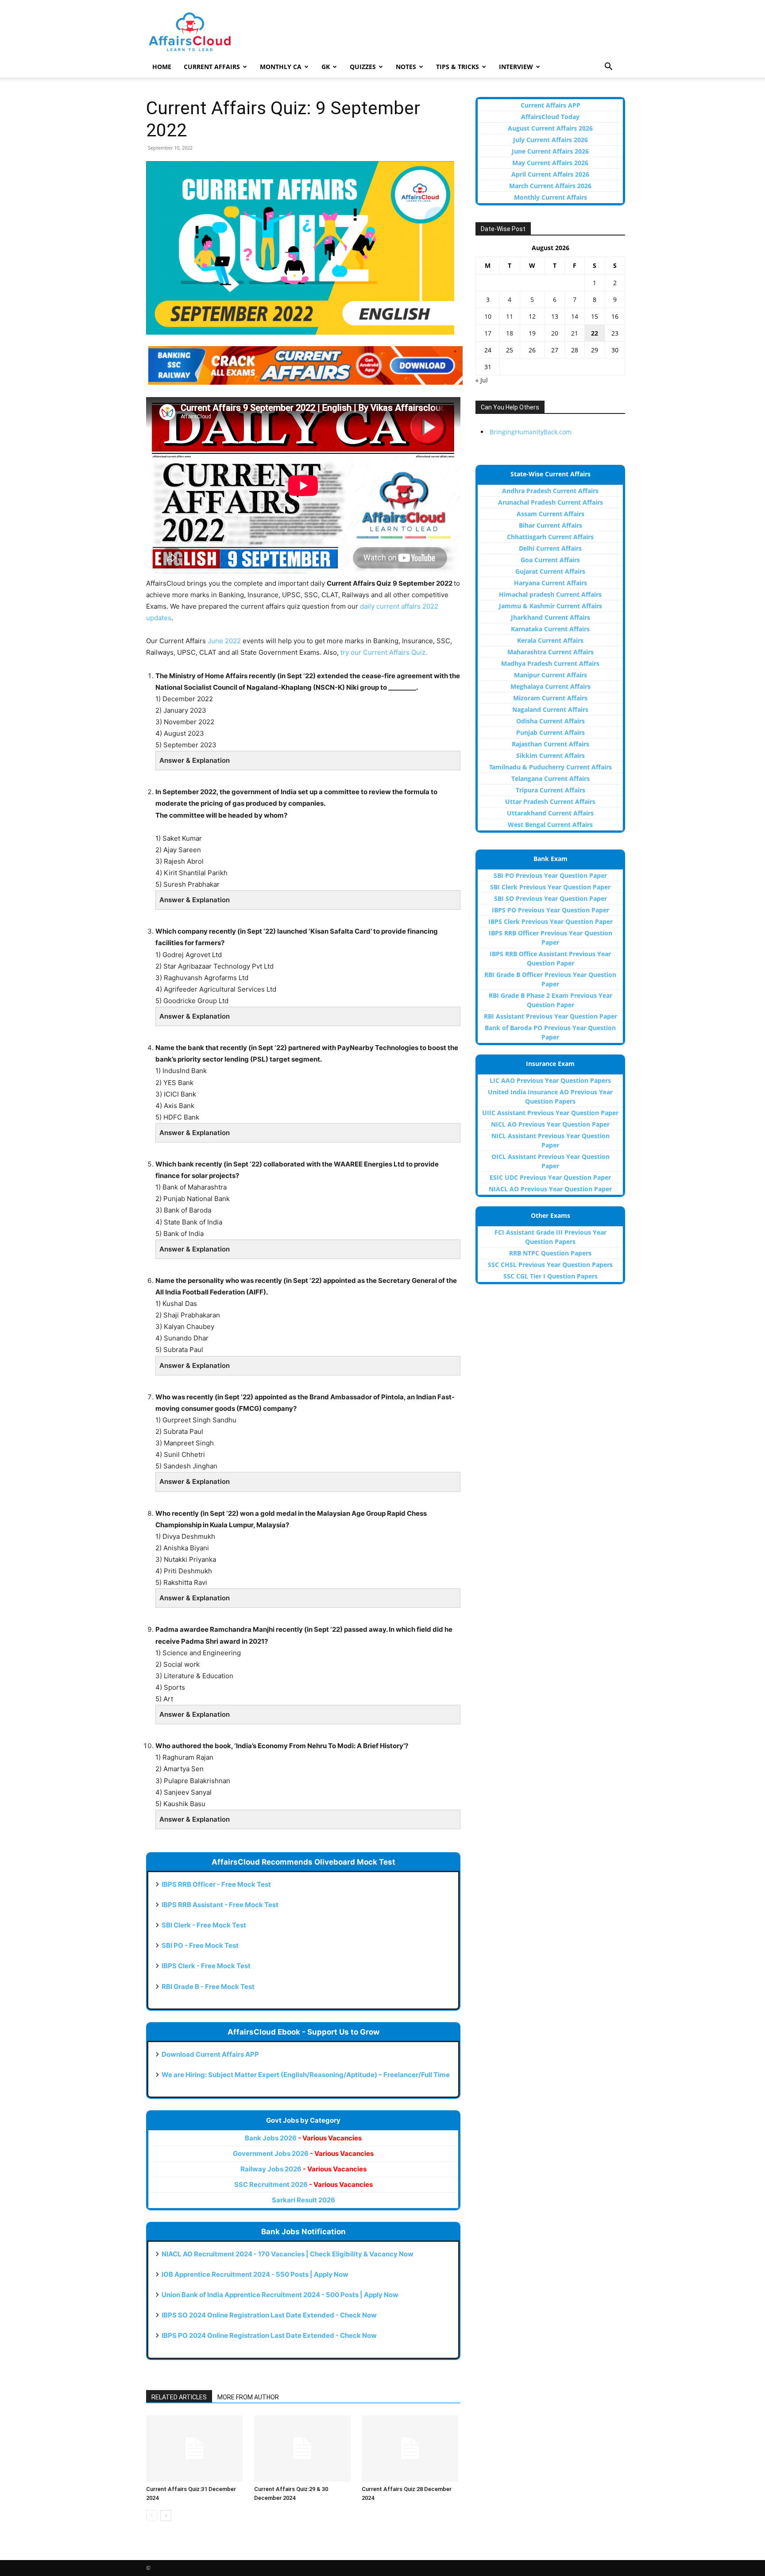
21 (575, 333)
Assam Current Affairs (551, 514)
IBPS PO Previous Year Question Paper (551, 910)
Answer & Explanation (195, 760)
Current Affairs (212, 67)
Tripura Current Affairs (551, 790)
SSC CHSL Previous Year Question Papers (550, 1265)
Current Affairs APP (551, 105)
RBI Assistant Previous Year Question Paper (551, 1016)
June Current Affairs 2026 (550, 151)
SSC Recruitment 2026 (303, 2184)
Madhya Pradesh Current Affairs (550, 663)
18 (510, 333)
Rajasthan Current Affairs (551, 744)
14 (575, 316)
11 (510, 316)
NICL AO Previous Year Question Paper (550, 1124)
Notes (406, 67)
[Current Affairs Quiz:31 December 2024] (195, 2449)
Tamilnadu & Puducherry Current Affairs (551, 767)
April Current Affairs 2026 (550, 174)
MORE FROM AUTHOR (248, 2397)
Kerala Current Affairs (550, 640)
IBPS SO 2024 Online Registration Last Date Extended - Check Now (269, 2315)
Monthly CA (281, 67)
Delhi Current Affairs (550, 548)
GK (326, 67)
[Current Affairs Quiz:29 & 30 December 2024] (303, 2449)
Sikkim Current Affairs (551, 755)
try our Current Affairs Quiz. (384, 652)
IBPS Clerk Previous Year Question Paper (551, 921)
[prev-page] (152, 2516)
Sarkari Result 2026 (303, 2200)
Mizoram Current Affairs (550, 698)
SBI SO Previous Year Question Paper (551, 898)
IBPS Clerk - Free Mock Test (206, 1966)
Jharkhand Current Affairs (551, 617)
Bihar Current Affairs (551, 525)
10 (488, 316)
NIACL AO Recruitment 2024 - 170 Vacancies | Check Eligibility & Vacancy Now (288, 2254)
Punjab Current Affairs (551, 732)
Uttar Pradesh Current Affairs (550, 801)
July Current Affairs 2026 (551, 140)
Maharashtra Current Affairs (551, 652)
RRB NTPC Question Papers (550, 1253)
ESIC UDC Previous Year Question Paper (550, 1177)
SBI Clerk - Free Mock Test (204, 1925)
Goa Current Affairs (550, 560)
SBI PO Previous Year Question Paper (550, 875)
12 (532, 316)
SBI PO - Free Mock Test (200, 1945)
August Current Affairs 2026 (550, 128)
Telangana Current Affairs (551, 778)
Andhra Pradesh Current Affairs (550, 491)
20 (555, 333)
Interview (516, 67)
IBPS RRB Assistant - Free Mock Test (220, 1905)
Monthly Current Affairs (551, 197)
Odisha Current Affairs (551, 721)
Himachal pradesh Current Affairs (550, 594)
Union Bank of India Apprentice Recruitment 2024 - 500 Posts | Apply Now (280, 2295)
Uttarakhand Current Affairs (550, 813)
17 (488, 333)
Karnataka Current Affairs (550, 629)
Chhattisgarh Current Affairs (550, 537)
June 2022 (224, 641)
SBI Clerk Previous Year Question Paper (550, 887)
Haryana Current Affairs (551, 583)
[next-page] (166, 2516)
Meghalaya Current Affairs (551, 686)
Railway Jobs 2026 (303, 2169)
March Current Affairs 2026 (550, 186)
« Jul (482, 380)
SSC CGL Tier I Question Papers (551, 1276)
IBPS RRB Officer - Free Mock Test (216, 1884)
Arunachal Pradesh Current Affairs (551, 502)
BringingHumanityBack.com (531, 432)
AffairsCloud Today (550, 117)
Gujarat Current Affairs (550, 571)
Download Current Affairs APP (210, 2054)
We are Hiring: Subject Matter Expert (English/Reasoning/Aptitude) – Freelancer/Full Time (306, 2075)
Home (162, 67)
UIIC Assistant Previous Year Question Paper (550, 1113)
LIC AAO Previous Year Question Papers (550, 1080)
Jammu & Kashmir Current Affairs (551, 606)
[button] (608, 68)
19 (532, 333)
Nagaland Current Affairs (550, 709)
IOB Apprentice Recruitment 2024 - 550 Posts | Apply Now (255, 2274)
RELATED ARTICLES (179, 2397)
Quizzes (363, 67)
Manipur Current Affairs (551, 675)
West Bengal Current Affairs (550, 825)
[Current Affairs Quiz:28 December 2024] (411, 2449)
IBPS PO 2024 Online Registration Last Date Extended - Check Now (269, 2335)
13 (555, 316)
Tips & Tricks (458, 67)
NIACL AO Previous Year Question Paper (550, 1189)
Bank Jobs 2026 (303, 2138)
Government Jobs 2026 (303, 2153)
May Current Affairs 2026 (550, 163)
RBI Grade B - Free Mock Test (208, 1987)
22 (595, 333)
